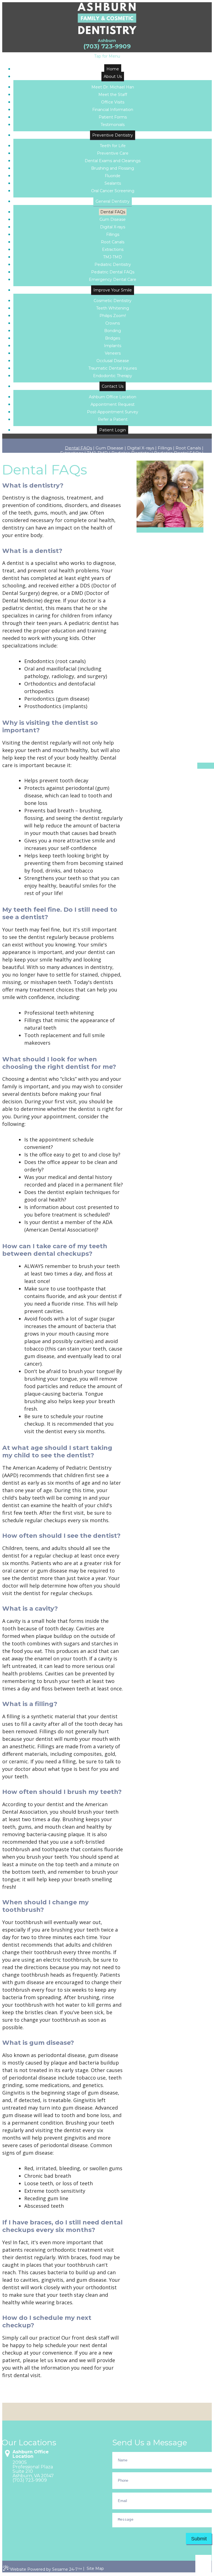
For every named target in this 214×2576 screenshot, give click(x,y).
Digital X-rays (141, 448)
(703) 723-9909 (107, 46)
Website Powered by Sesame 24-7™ (46, 2569)
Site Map (95, 2568)
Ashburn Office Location (31, 2454)
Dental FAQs (78, 448)
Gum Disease (110, 448)
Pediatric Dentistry (131, 453)
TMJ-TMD (97, 453)
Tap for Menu (107, 56)
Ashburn (107, 41)
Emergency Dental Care (178, 458)
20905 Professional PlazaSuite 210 (33, 2467)
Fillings (165, 448)
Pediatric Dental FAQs (177, 453)
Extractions (72, 453)
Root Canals (188, 448)
